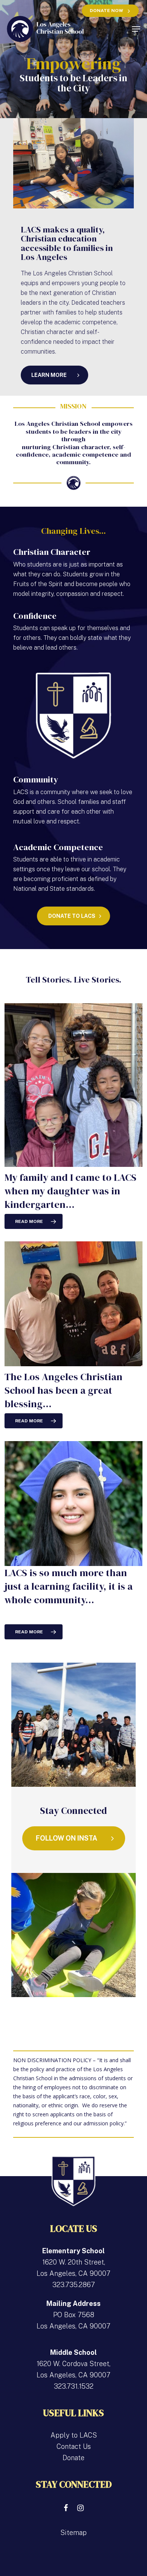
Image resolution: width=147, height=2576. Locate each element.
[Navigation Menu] (136, 29)
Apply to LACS (74, 2435)
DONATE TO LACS (72, 916)
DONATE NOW (106, 11)
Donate (73, 2458)
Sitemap (73, 2533)
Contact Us (74, 2446)
